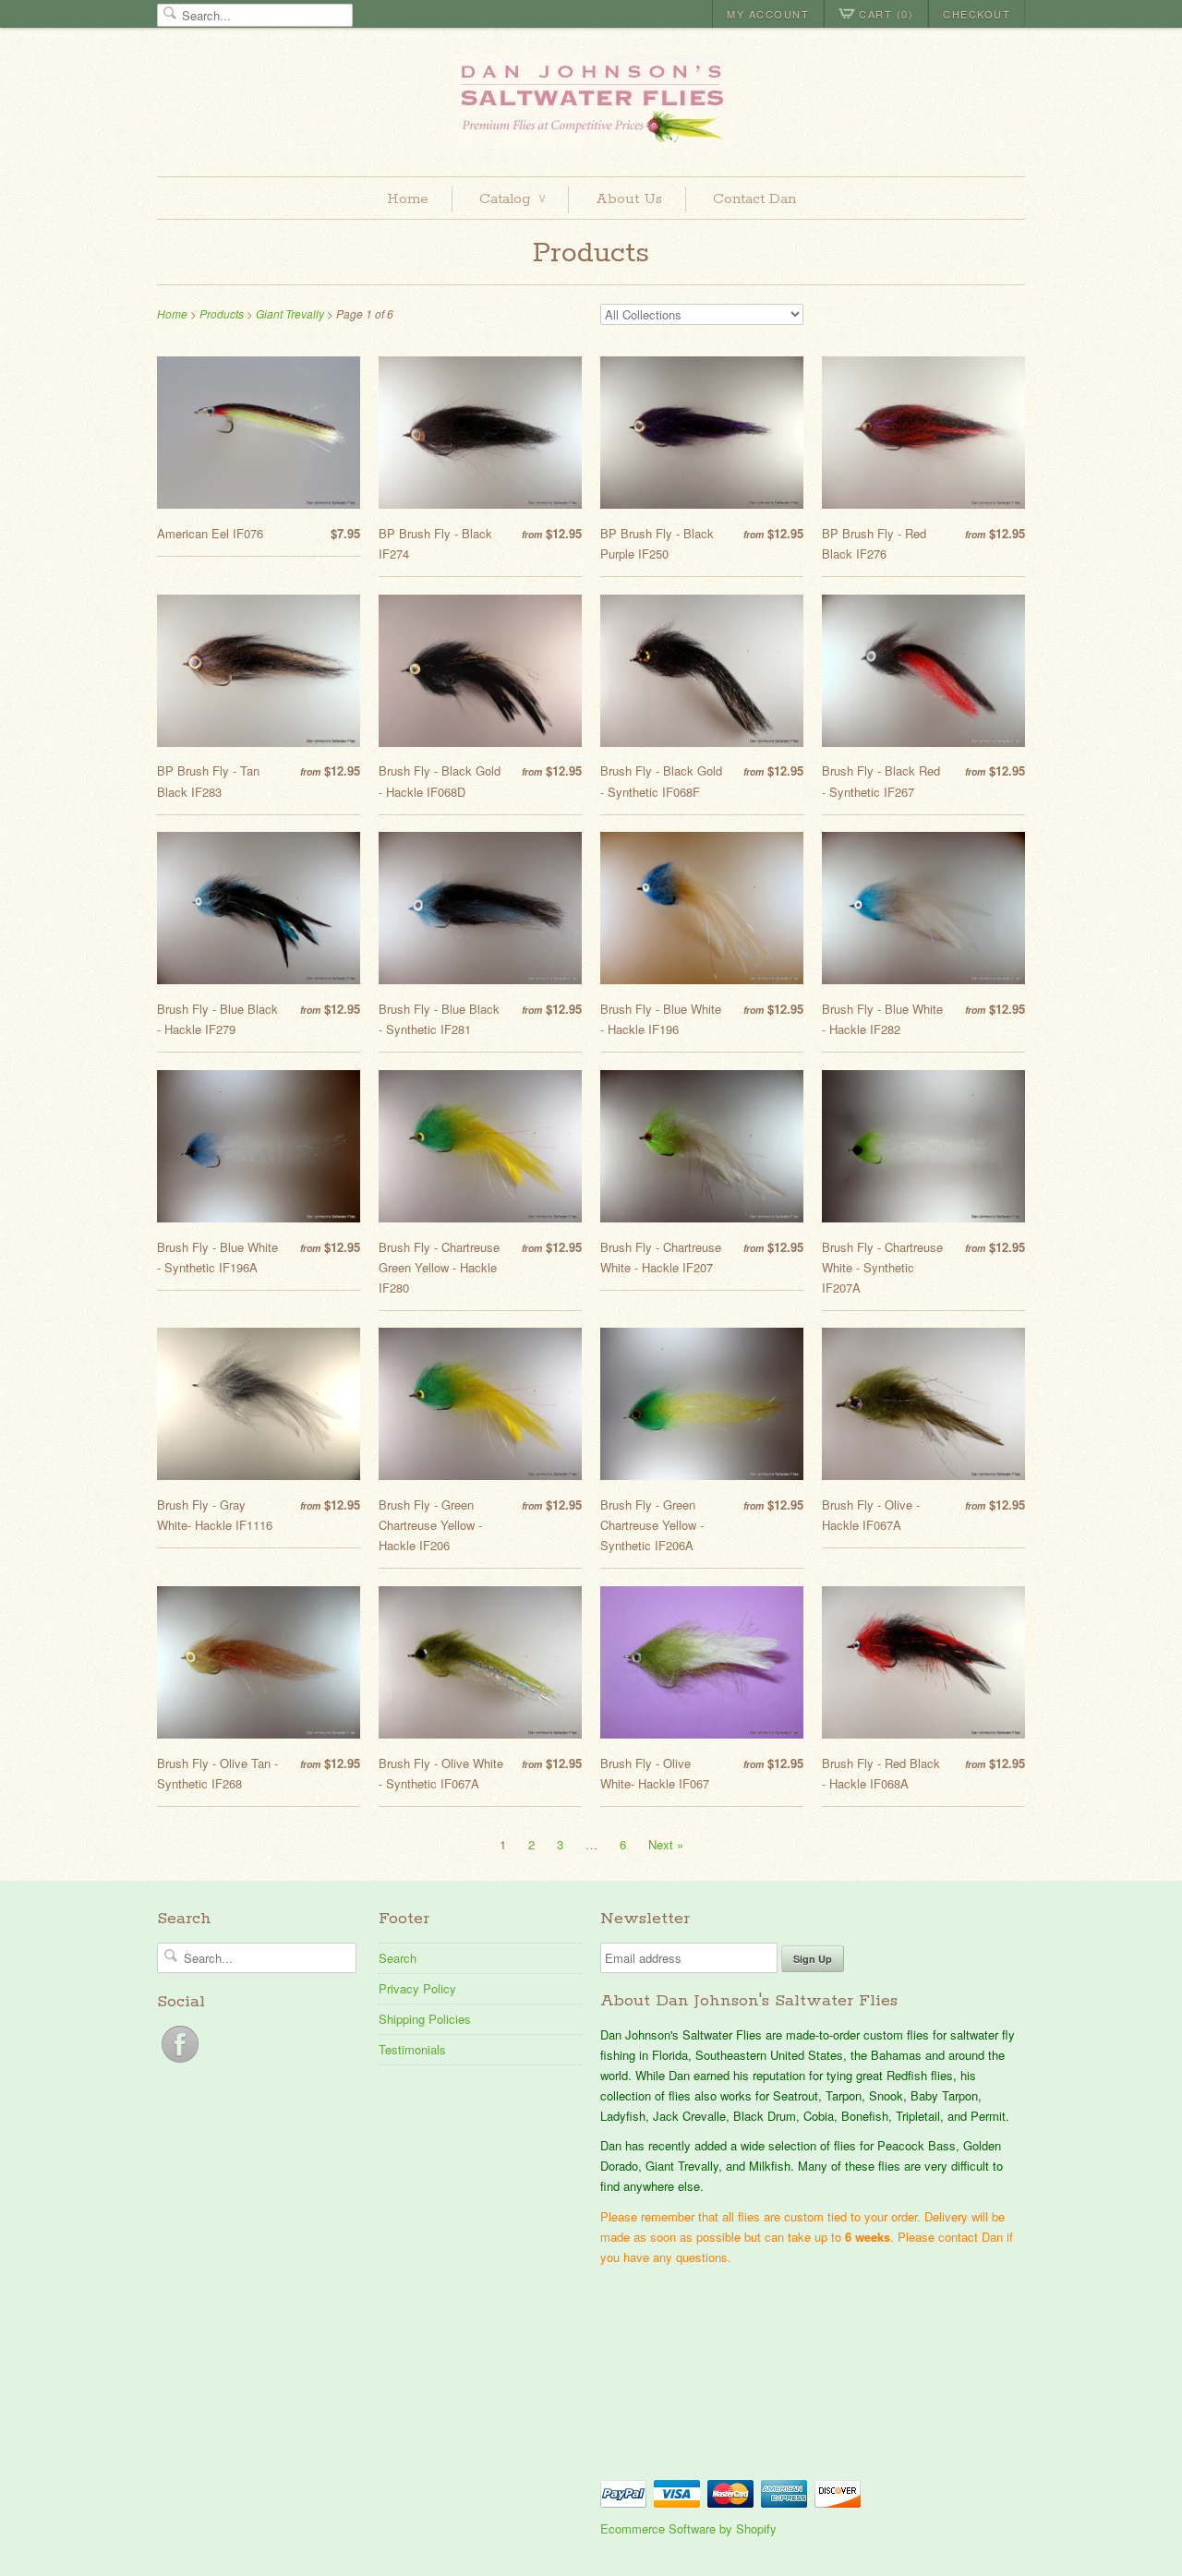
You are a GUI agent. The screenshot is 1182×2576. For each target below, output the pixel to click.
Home (408, 199)
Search (398, 1958)
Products (591, 253)
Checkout (977, 14)
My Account (768, 14)
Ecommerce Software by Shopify (688, 2528)
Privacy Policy (417, 1988)
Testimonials (412, 2049)
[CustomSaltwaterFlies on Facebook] (180, 2062)
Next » (666, 1844)
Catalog (512, 199)
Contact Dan (754, 199)
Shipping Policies (425, 2019)
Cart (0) (886, 14)
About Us (629, 199)
